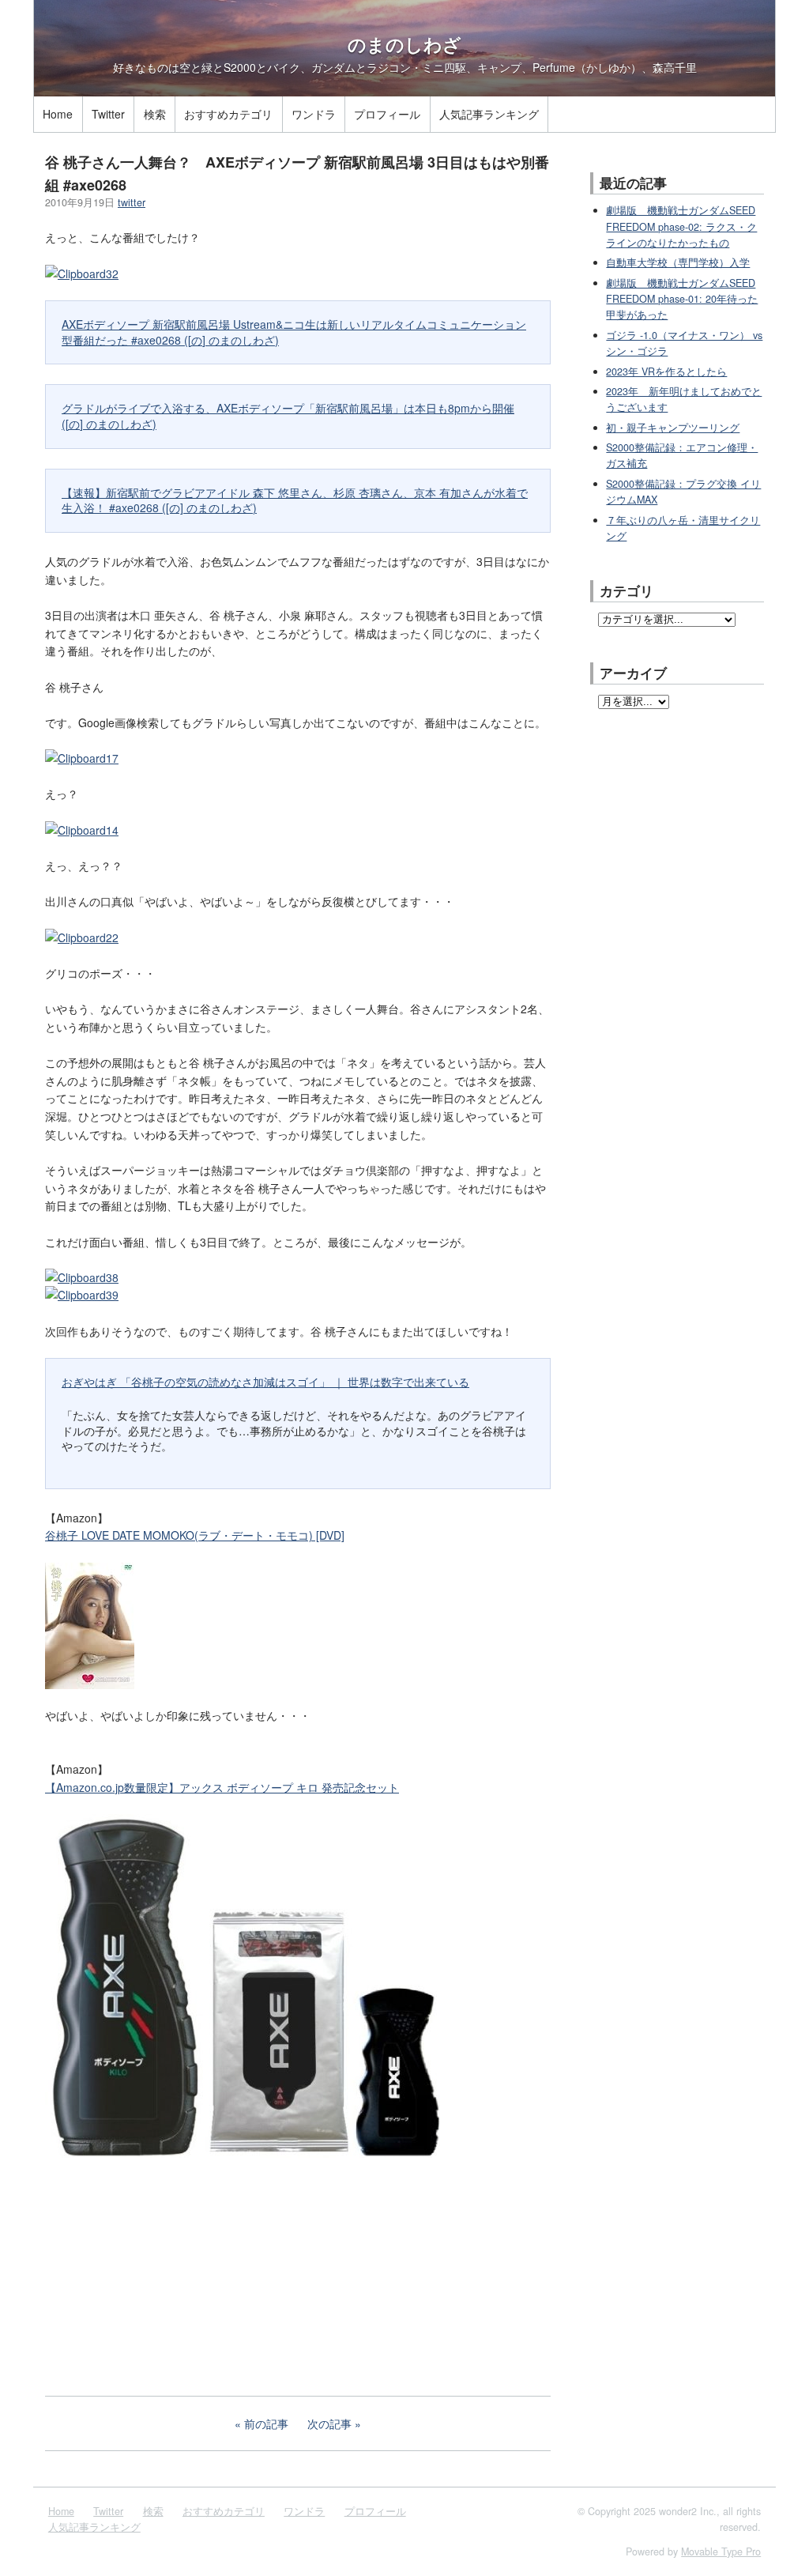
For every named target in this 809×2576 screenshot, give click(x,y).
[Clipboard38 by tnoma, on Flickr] (82, 1277)
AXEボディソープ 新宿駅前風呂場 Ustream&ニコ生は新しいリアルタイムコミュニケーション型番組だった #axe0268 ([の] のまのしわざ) (294, 332)
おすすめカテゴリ (228, 114)
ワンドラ (314, 114)
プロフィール (387, 114)
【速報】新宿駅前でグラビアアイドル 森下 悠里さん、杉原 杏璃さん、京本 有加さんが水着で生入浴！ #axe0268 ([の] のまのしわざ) (295, 500)
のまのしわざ (404, 44)
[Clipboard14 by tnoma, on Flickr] (82, 830)
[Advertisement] (164, 2275)
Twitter (108, 114)
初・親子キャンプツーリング (673, 428)
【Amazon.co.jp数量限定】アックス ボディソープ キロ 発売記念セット (222, 1787)
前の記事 (266, 2423)
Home (58, 114)
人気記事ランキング (489, 114)
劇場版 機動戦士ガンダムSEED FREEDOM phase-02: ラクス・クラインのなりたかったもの (681, 226)
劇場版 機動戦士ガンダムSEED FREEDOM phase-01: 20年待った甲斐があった (682, 299)
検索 (155, 114)
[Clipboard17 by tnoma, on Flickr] (82, 758)
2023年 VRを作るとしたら (666, 372)
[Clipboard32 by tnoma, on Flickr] (82, 273)
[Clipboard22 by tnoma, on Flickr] (82, 937)
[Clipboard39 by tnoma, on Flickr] (82, 1295)
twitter (132, 202)
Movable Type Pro (721, 2551)
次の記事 (329, 2423)
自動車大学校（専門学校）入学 (678, 262)
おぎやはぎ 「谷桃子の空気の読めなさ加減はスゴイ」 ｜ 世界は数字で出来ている (265, 1382)
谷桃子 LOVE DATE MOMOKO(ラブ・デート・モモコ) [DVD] (195, 1535)
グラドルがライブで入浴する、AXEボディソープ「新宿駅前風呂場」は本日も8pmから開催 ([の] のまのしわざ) (288, 416)
